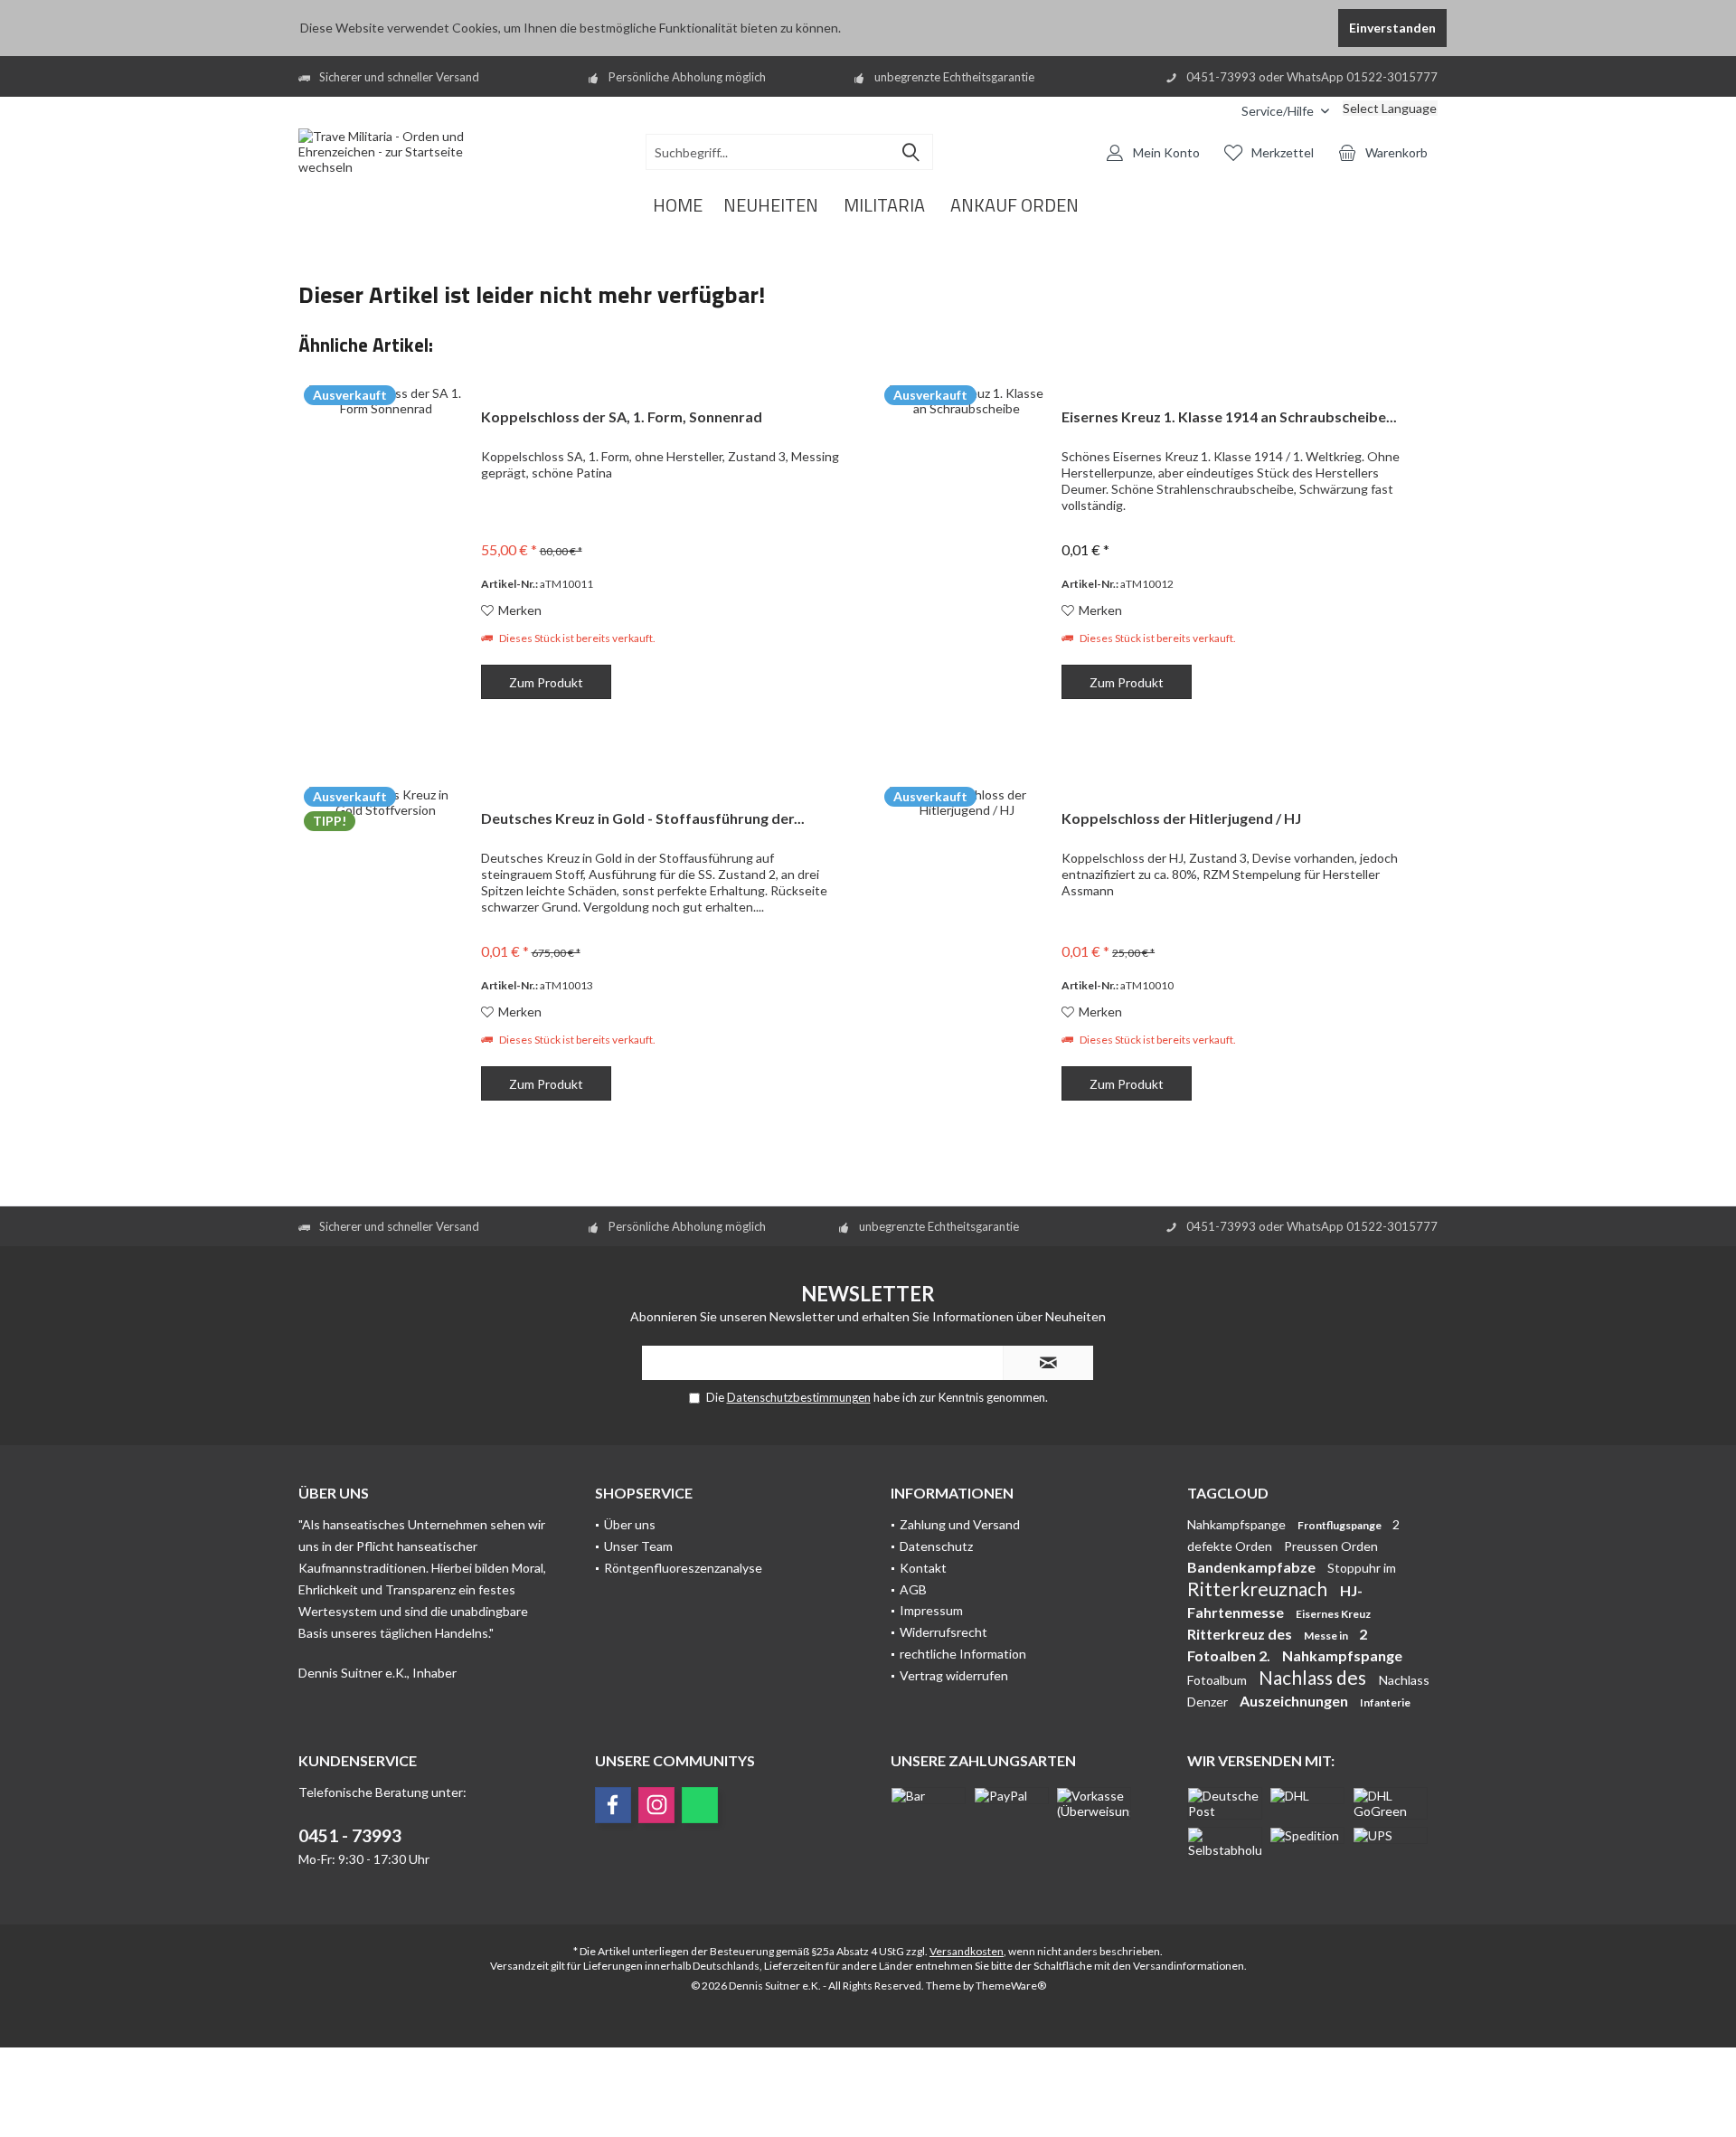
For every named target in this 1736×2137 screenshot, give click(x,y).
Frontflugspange (1340, 1525)
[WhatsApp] (700, 1805)
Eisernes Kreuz (1333, 1614)
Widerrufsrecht (943, 1632)
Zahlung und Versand (960, 1524)
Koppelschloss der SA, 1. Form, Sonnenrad (622, 416)
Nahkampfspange (1238, 1524)
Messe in (1327, 1636)
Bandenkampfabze (1253, 1567)
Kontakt (923, 1568)
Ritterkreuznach (1259, 1589)
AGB (913, 1589)
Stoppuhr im (1362, 1568)
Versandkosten (967, 1951)
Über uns (630, 1524)
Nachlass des (1314, 1677)
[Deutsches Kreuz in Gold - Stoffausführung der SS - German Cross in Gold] (386, 957)
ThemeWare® (1011, 1986)
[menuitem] (1214, 111)
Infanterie (1385, 1702)
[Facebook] (613, 1805)
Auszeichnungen (1295, 1701)
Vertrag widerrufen (954, 1675)
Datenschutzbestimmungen (799, 1397)
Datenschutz (936, 1546)
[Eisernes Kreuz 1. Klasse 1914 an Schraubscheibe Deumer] (967, 556)
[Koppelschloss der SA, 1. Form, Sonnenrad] (386, 556)
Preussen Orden (1331, 1546)
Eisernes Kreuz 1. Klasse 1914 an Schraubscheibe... (1229, 416)
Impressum (931, 1610)
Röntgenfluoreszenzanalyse (683, 1568)
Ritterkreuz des (1241, 1634)
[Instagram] (656, 1805)
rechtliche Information (963, 1654)
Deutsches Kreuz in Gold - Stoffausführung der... (643, 818)
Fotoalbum (1218, 1680)
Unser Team (638, 1546)
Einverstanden (1392, 28)
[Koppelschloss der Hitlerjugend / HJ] (967, 957)
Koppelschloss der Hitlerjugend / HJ (1181, 818)
